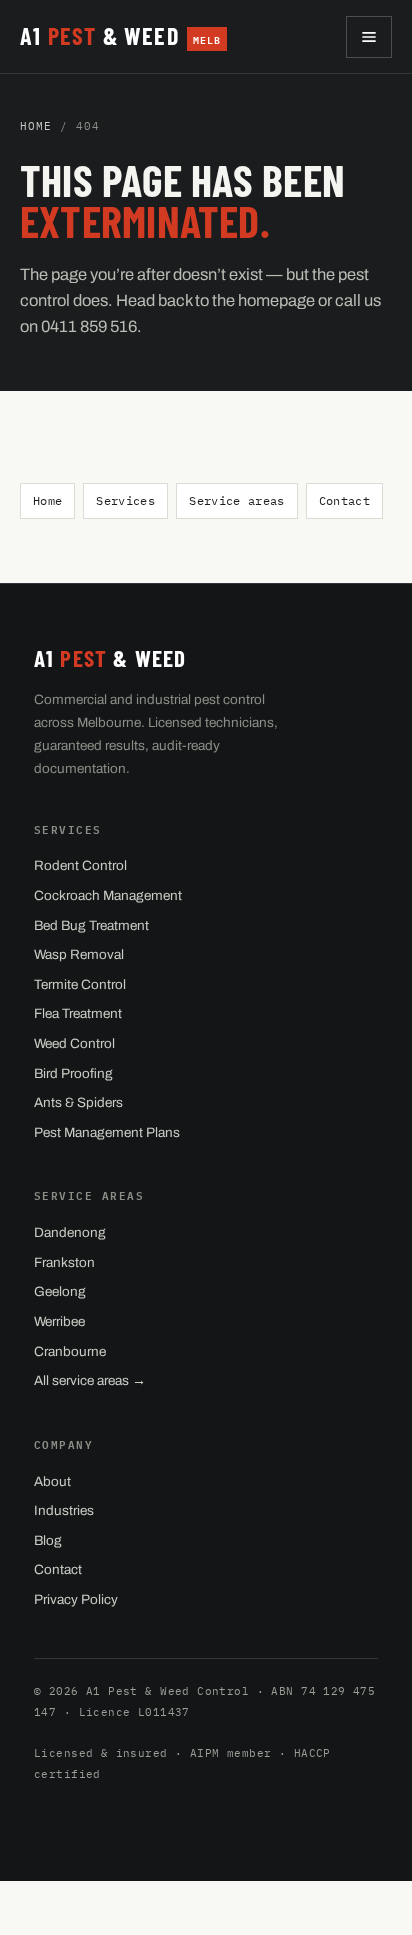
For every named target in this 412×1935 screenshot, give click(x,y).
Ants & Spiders (78, 1102)
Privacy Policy (76, 1599)
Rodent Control (80, 865)
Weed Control (74, 1043)
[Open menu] (369, 37)
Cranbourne (70, 1351)
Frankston (64, 1262)
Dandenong (70, 1232)
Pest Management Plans (107, 1132)
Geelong (60, 1291)
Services (125, 500)
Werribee (59, 1321)
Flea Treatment (78, 1013)
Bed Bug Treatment (91, 925)
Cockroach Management (108, 895)
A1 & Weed (120, 35)
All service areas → (90, 1380)
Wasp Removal (79, 954)
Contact (344, 500)
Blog (48, 1540)
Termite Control (80, 984)
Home (36, 126)
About (52, 1481)
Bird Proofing (73, 1073)
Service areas (237, 500)
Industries (64, 1510)
